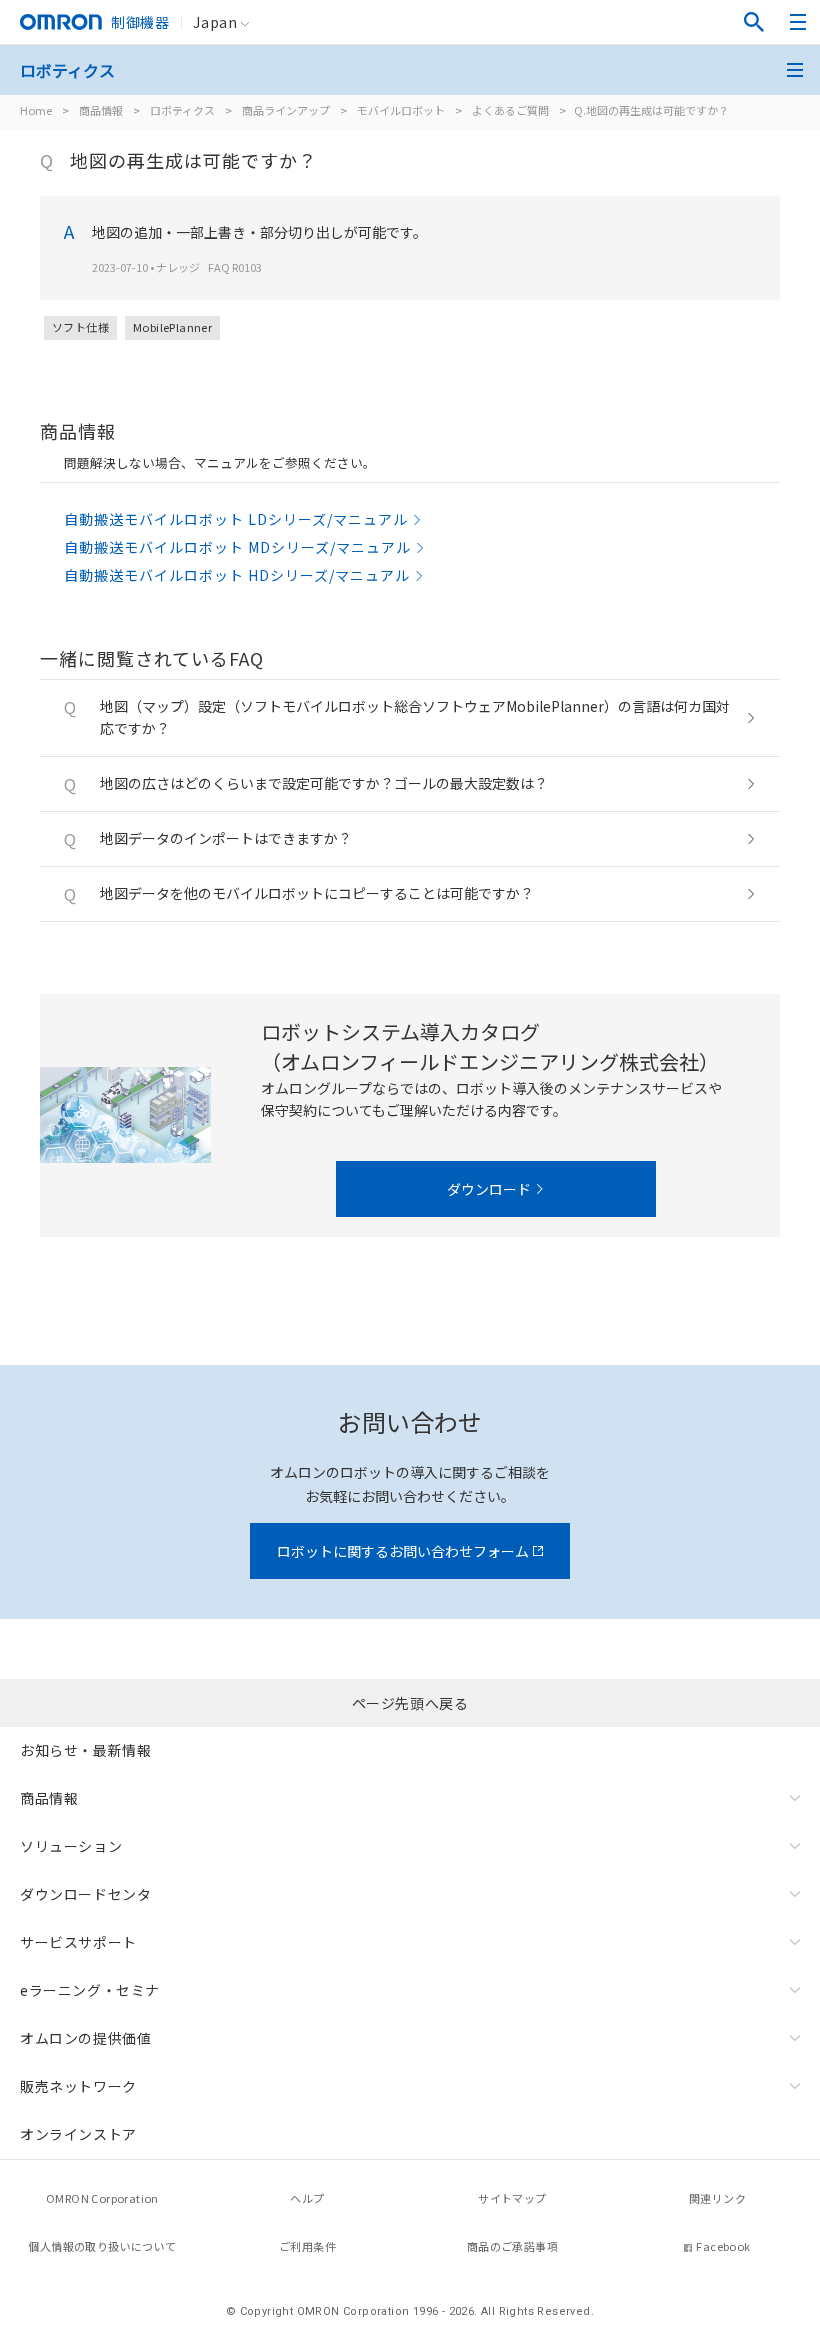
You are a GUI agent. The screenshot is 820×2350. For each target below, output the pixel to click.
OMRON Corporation (102, 2198)
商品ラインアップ (286, 110)
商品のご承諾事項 (512, 2246)
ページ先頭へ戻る (410, 1703)
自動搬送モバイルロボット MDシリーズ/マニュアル (237, 547)
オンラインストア (78, 2134)
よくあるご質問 (510, 110)
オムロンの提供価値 (85, 2038)
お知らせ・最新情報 (85, 1750)
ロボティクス (182, 110)
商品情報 (101, 110)
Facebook (723, 2246)
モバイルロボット (401, 110)
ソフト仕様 (80, 327)
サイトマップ (512, 2198)
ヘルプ (307, 2198)
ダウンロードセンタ (85, 1894)
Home (36, 110)
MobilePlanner (172, 327)
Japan (215, 22)
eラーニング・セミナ (90, 1990)
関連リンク (717, 2198)
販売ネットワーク (78, 2086)
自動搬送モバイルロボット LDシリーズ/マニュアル (236, 519)
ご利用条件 (307, 2246)
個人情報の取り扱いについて (102, 2246)
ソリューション (71, 1846)
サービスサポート (78, 1942)
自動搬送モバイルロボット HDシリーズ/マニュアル (237, 575)
